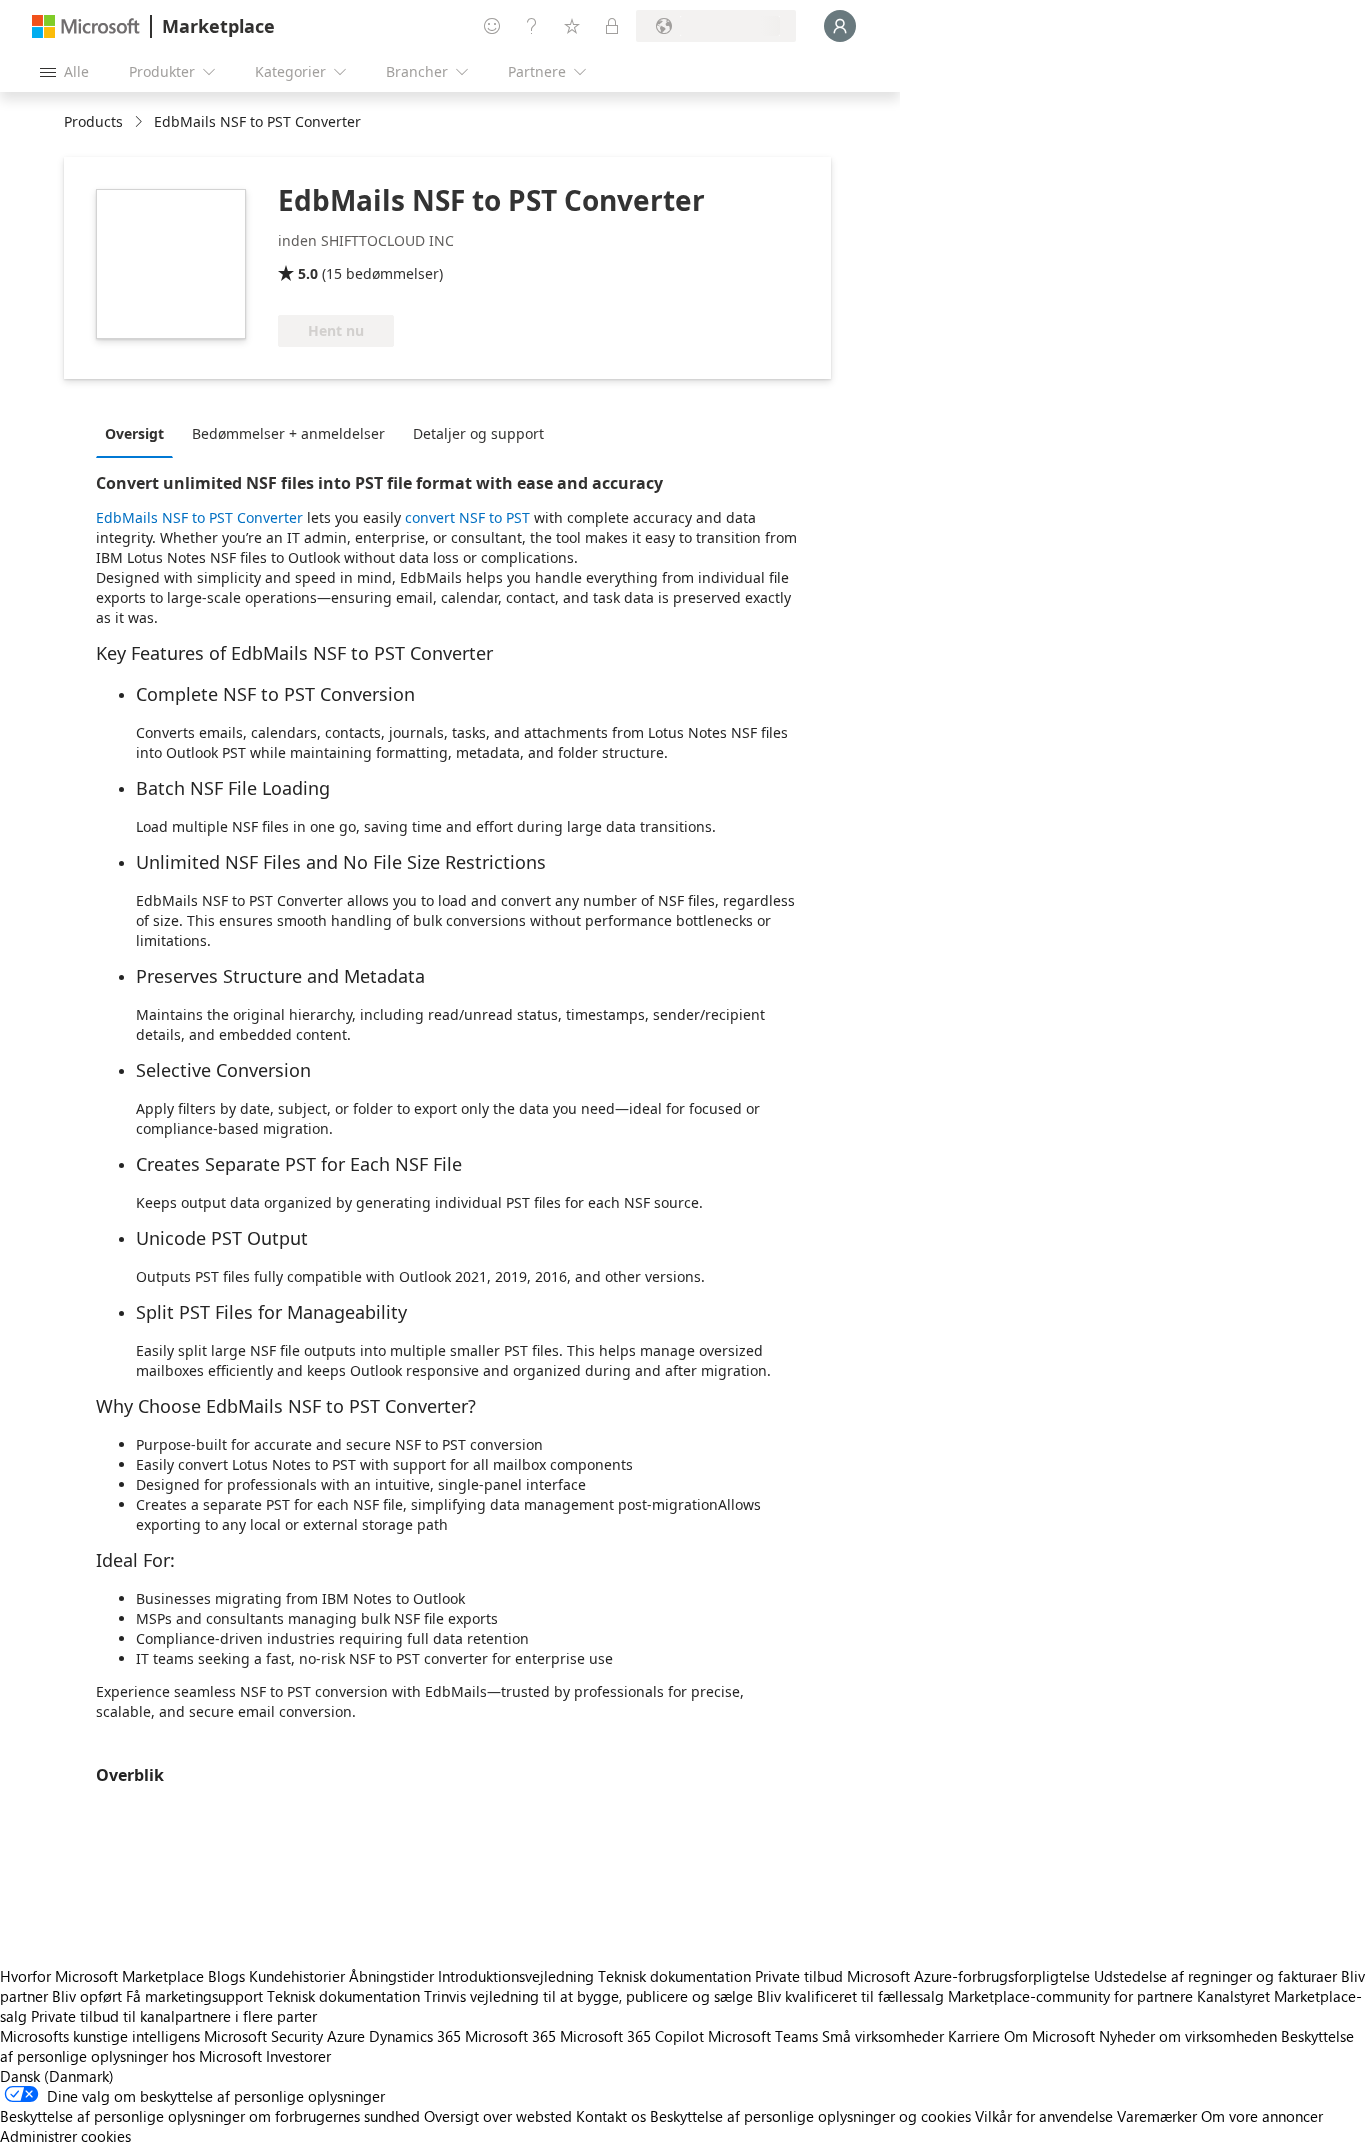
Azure (346, 2036)
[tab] (139, 433)
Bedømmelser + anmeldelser (288, 433)
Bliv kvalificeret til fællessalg (850, 1996)
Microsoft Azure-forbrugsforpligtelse (970, 1976)
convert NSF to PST (467, 517)
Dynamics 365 (415, 2036)
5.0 (308, 273)
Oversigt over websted (498, 2116)
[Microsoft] (86, 26)
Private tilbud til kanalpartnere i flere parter (174, 2016)
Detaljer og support (478, 433)
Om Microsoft (1049, 2036)
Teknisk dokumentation (674, 1976)
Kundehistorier (297, 1976)
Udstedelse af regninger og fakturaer (1215, 1976)
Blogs (226, 1976)
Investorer (298, 2056)
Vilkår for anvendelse (1044, 2116)
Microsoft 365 (510, 2036)
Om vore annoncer (1262, 2116)
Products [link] (93, 121)
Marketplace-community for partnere (1070, 1996)
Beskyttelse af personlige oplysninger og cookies (810, 2116)
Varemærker (1157, 2116)
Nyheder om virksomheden (1188, 2036)
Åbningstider (391, 1976)
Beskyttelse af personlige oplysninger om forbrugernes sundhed (210, 2116)
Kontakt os (611, 2116)
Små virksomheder (883, 2036)
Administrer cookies (65, 2136)
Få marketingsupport (194, 1996)
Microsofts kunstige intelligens (100, 2036)
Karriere (974, 2036)
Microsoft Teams (763, 2036)
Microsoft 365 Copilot (632, 2036)
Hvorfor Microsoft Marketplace (102, 1976)
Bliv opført (87, 1996)
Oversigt (134, 433)
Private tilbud (799, 1976)
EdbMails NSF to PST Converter (199, 517)
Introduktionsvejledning (516, 1976)
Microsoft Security (263, 2036)
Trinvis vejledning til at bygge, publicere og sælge (588, 1996)
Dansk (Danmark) (57, 2076)
